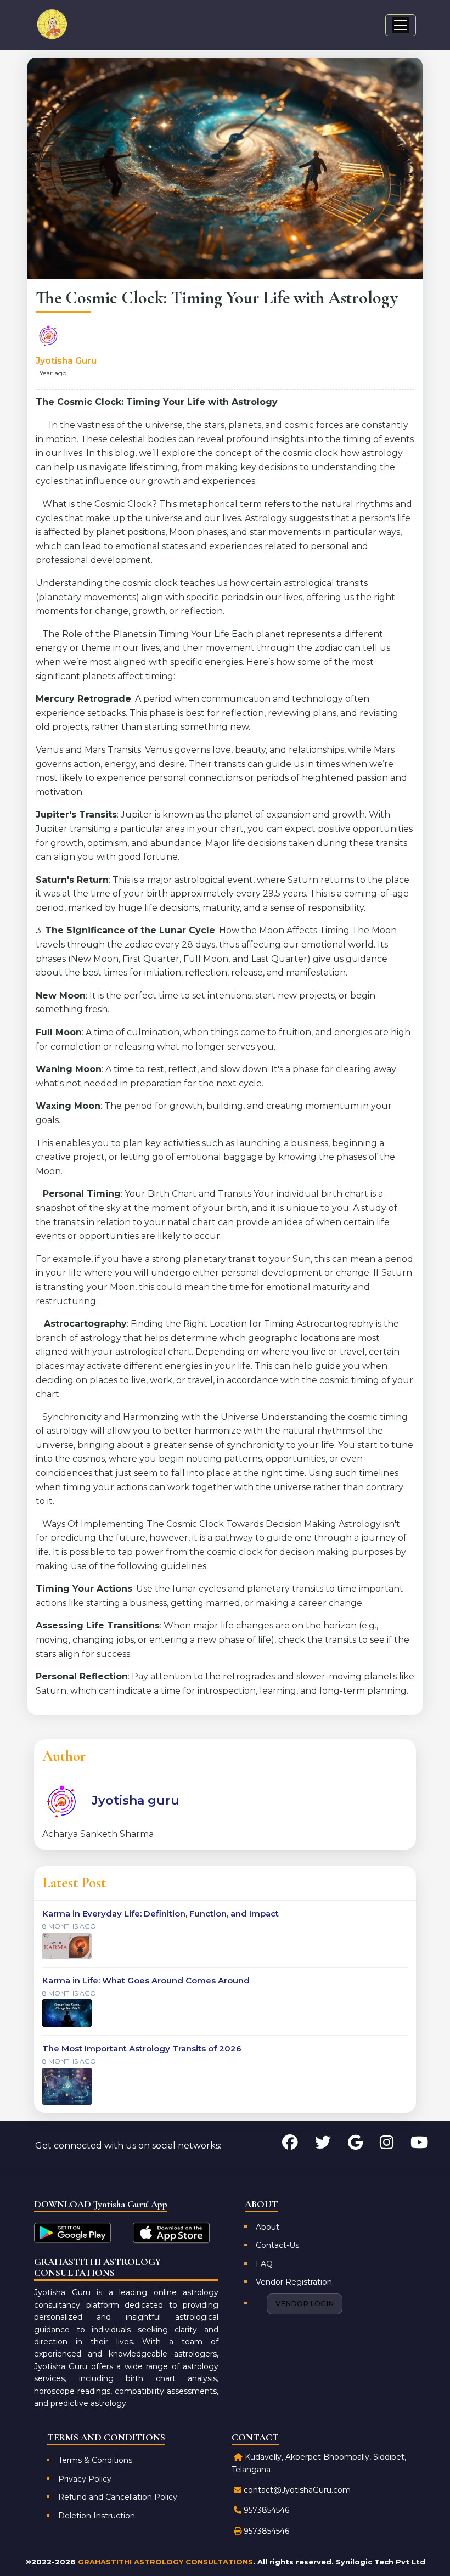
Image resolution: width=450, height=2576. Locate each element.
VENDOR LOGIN (305, 2304)
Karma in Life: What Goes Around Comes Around (146, 1980)
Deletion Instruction (97, 2516)
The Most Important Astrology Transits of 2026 (142, 2048)
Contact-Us (277, 2245)
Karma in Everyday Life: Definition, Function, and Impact (161, 1913)
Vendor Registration (294, 2282)
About (268, 2227)
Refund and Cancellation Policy (118, 2497)
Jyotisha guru (66, 361)
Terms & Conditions (95, 2460)
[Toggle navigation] (401, 25)
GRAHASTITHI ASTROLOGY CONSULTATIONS (165, 2562)
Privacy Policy (85, 2479)
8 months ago (69, 1926)
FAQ (264, 2264)
